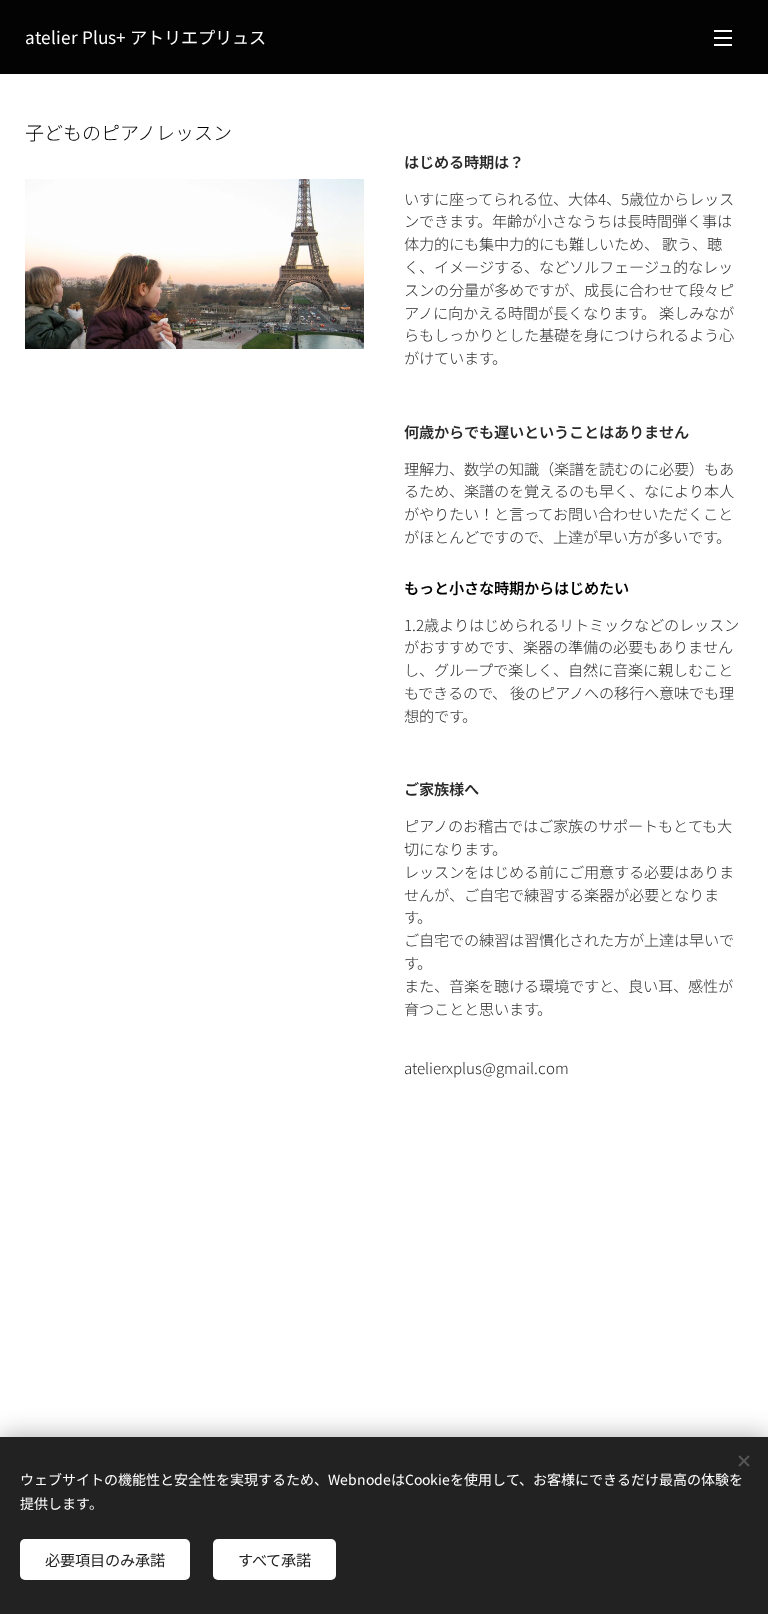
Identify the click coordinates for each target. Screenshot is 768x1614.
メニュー (723, 37)
